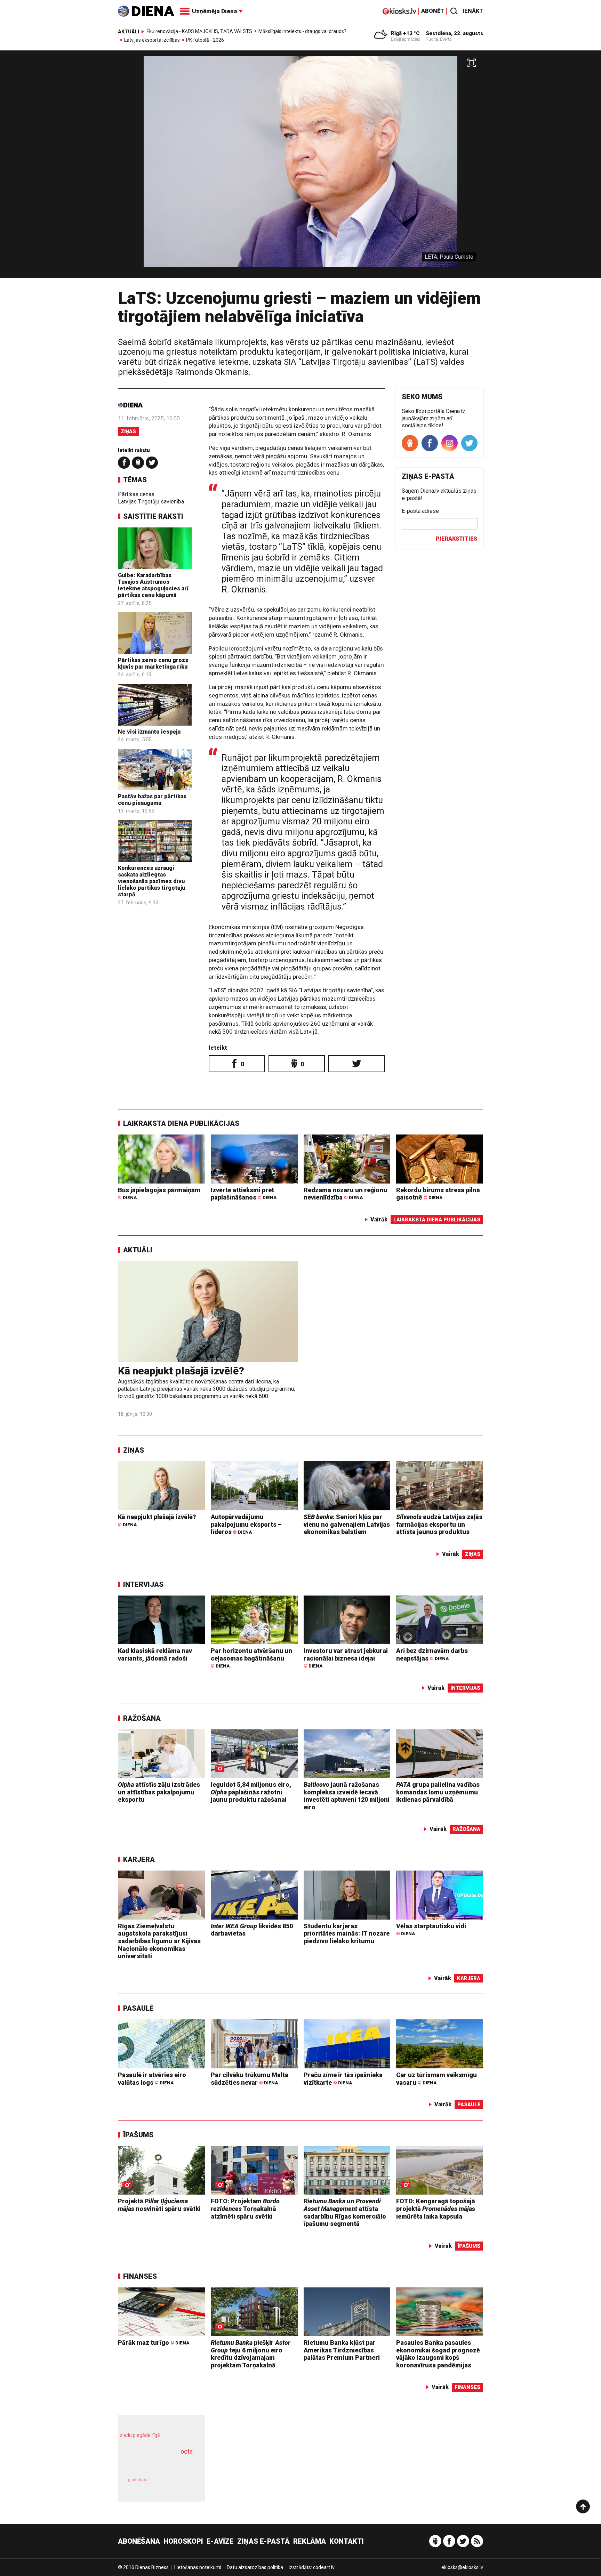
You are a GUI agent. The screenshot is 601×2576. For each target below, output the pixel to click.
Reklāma (310, 2541)
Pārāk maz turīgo (154, 2343)
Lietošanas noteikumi (198, 2567)
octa (187, 2451)
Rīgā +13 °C (405, 33)
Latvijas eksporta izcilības (152, 40)
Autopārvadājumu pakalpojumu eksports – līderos (246, 1524)
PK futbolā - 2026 (205, 40)
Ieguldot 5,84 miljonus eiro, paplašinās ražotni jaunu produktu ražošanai (251, 1792)
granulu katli (139, 2480)
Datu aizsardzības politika (255, 2567)
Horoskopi (183, 2541)
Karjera (139, 1859)
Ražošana (142, 1718)
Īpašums (138, 2135)
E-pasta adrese (420, 511)
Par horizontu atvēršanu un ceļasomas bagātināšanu (251, 1658)
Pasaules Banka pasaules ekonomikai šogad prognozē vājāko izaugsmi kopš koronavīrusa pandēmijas (438, 2354)
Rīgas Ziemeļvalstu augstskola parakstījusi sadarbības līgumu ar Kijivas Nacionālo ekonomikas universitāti (159, 1941)
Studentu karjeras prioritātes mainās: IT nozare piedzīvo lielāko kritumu (347, 1933)
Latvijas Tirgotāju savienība (151, 502)
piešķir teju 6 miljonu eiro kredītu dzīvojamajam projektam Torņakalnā (251, 2354)
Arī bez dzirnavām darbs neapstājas (432, 1654)
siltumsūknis (178, 2485)
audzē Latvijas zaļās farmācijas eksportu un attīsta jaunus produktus (439, 1524)
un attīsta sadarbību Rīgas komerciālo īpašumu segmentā (345, 2212)
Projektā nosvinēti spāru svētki (159, 2205)
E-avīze (220, 2541)
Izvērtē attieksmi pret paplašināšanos (244, 1194)
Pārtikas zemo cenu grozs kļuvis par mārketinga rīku (153, 663)
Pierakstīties (456, 539)
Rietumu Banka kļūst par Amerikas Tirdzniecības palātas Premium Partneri (342, 2350)
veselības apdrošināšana (155, 2464)
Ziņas (128, 431)
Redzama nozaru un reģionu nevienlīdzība (345, 1194)
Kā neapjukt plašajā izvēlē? (181, 1371)
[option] (300, 167)
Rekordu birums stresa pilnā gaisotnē (438, 1194)
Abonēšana (139, 2541)
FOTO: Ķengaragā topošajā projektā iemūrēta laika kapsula (436, 2208)
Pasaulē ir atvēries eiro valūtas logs (152, 2079)
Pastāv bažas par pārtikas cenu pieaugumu (152, 800)
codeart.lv (324, 2567)
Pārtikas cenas (136, 494)
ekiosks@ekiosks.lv (462, 2567)
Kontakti (347, 2541)
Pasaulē (138, 2008)
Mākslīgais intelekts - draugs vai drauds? (302, 31)
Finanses (140, 2276)
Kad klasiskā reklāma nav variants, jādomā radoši (155, 1654)
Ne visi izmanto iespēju (149, 732)
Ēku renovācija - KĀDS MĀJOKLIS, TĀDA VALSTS (199, 31)
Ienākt (473, 11)
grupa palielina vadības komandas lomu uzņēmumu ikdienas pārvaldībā (438, 1792)
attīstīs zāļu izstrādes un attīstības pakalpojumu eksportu (159, 1792)
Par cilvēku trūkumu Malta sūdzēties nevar (250, 2079)
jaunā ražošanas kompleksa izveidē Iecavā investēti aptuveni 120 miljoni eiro (347, 1796)
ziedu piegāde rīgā (140, 2435)
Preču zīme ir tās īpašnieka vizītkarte (343, 2079)
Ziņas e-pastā (263, 2541)
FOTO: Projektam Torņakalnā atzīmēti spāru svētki (245, 2208)
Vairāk (379, 1220)
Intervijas (143, 1584)
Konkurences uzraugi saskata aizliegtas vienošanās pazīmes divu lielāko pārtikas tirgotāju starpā (151, 881)
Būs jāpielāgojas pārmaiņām (159, 1193)
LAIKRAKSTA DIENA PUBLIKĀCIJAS (181, 1123)
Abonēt (433, 11)
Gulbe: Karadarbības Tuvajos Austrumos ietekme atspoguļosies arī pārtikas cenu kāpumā (153, 585)
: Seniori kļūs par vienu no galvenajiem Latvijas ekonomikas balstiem (347, 1524)
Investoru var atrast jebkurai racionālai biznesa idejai (346, 1658)
